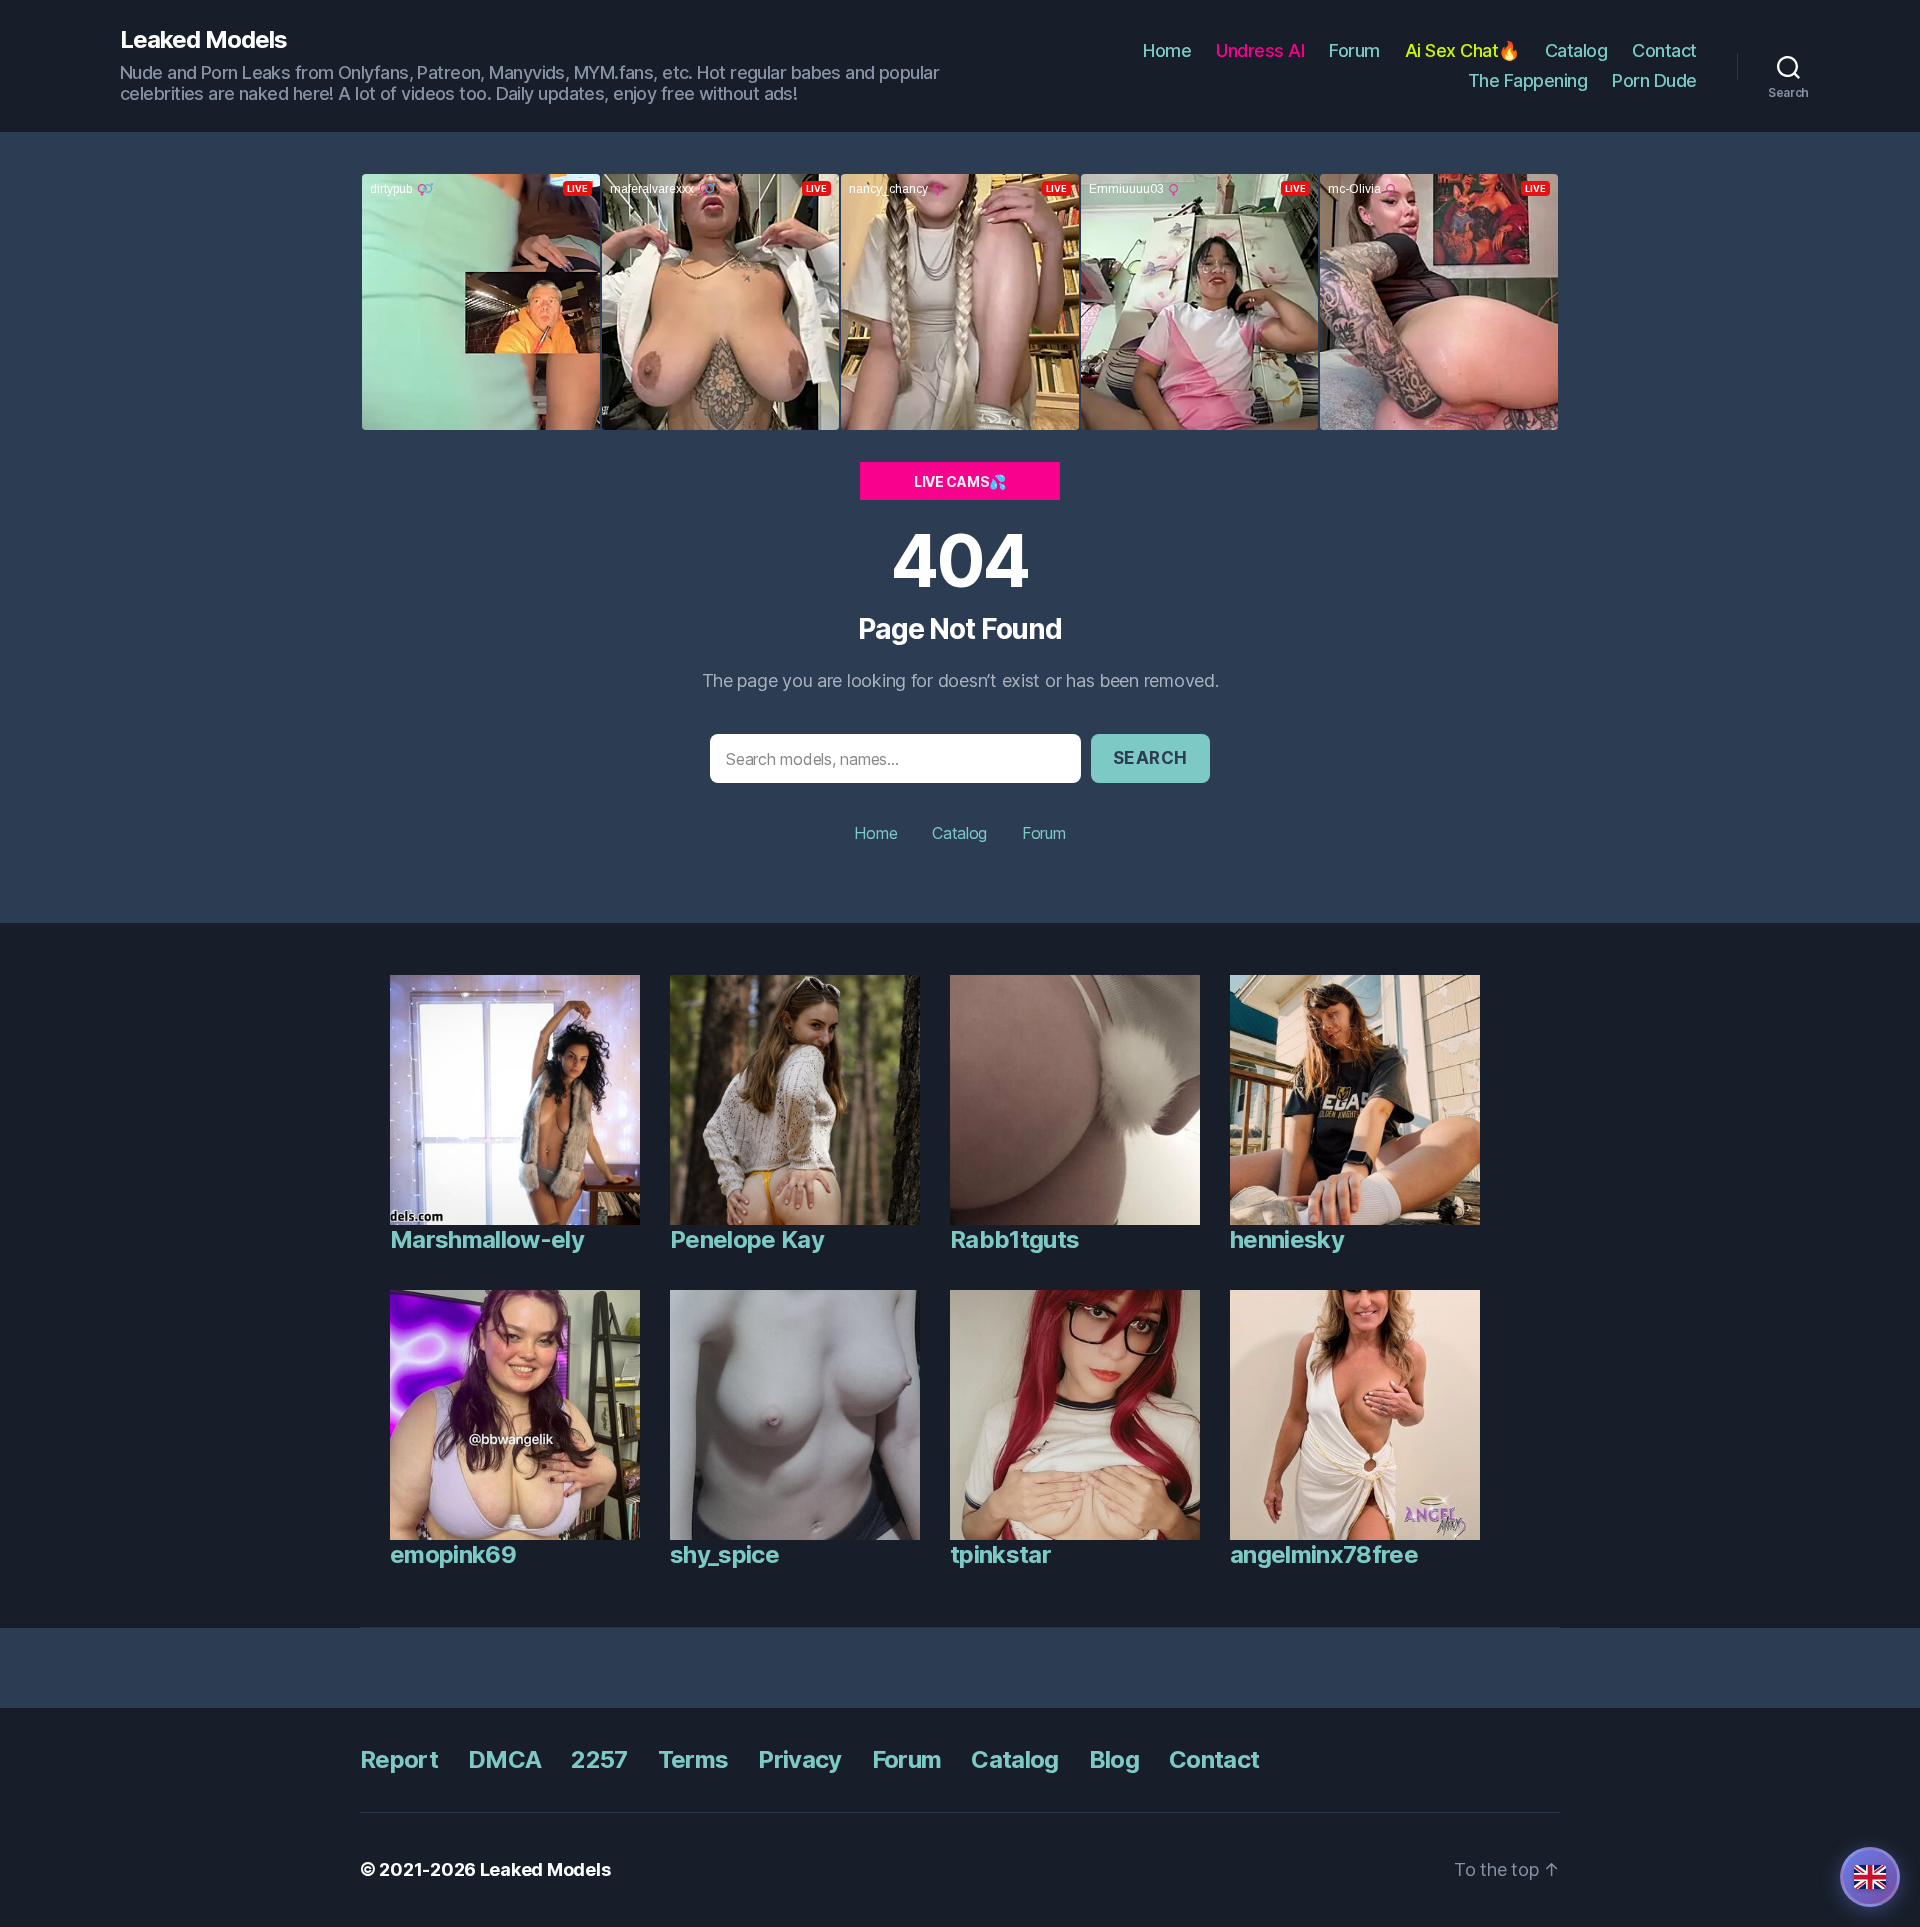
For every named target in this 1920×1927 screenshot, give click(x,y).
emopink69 (453, 1554)
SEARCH (1150, 758)
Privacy (799, 1759)
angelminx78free (1324, 1554)
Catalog (1576, 50)
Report (399, 1759)
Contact (1664, 50)
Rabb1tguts (1014, 1239)
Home (1167, 50)
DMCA (504, 1759)
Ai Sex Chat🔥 (1462, 50)
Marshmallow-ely (487, 1239)
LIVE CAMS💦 (960, 481)
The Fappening (1528, 80)
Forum (1354, 50)
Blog (1114, 1759)
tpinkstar (1000, 1554)
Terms (693, 1759)
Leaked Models (203, 40)
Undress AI (1260, 50)
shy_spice (724, 1554)
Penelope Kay (747, 1239)
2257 (599, 1759)
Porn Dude (1654, 80)
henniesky (1287, 1239)
